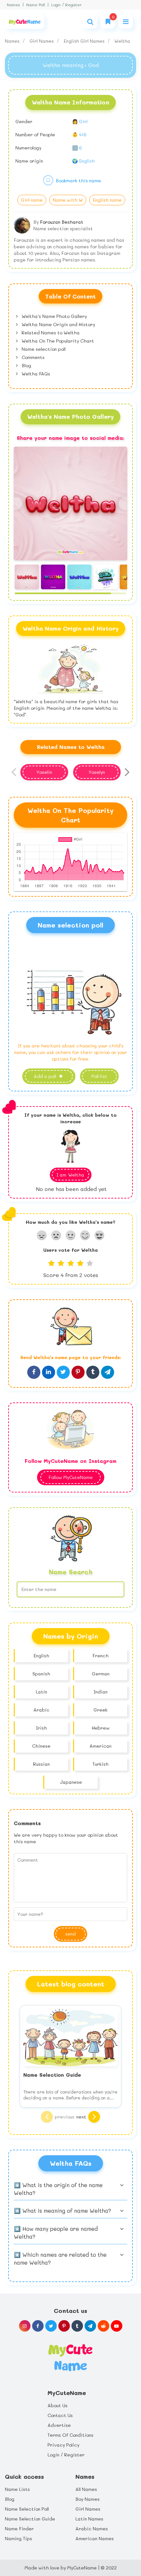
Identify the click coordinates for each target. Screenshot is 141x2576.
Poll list (99, 1076)
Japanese (71, 1782)
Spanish (41, 1674)
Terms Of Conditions (70, 2435)
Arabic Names (92, 2529)
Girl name (32, 200)
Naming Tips (19, 2538)
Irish (41, 1728)
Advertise (59, 2425)
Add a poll (46, 1076)
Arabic (41, 1710)
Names (13, 5)
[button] (125, 504)
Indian (101, 1692)
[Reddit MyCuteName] (103, 2326)
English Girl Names (85, 41)
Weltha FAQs (35, 374)
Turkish (101, 1764)
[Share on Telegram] (108, 1372)
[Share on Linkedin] (49, 1372)
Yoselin (44, 772)
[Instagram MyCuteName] (25, 2326)
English (41, 1656)
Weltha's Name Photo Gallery (54, 316)
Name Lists (17, 2489)
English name (107, 200)
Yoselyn (97, 772)
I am (70, 1175)
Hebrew (101, 1728)
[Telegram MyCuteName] (90, 2326)
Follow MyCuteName (71, 1477)
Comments (32, 357)
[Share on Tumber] (93, 1372)
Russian (41, 1764)
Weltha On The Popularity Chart (57, 341)
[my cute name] (70, 2357)
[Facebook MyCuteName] (38, 2326)
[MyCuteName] (25, 22)
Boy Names (88, 2499)
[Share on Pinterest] (78, 1372)
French (101, 1656)
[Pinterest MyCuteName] (64, 2326)
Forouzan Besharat (62, 222)
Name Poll (36, 5)
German (101, 1674)
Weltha (122, 41)
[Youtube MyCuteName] (117, 2326)
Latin (41, 1692)
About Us (58, 2405)
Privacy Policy (63, 2445)
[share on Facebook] (34, 1372)
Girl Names (42, 41)
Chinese (41, 1746)
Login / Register (66, 5)
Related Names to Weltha (50, 333)
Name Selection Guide (30, 2519)
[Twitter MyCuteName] (51, 2326)
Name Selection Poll (27, 2509)
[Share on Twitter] (63, 1372)
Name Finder (19, 2529)
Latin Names (89, 2519)
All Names (86, 2489)
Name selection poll (43, 349)
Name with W (68, 200)
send (70, 1934)
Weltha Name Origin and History (58, 324)
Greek (101, 1710)
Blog (26, 365)
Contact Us (60, 2415)
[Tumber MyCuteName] (77, 2326)
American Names (95, 2538)
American (101, 1746)
